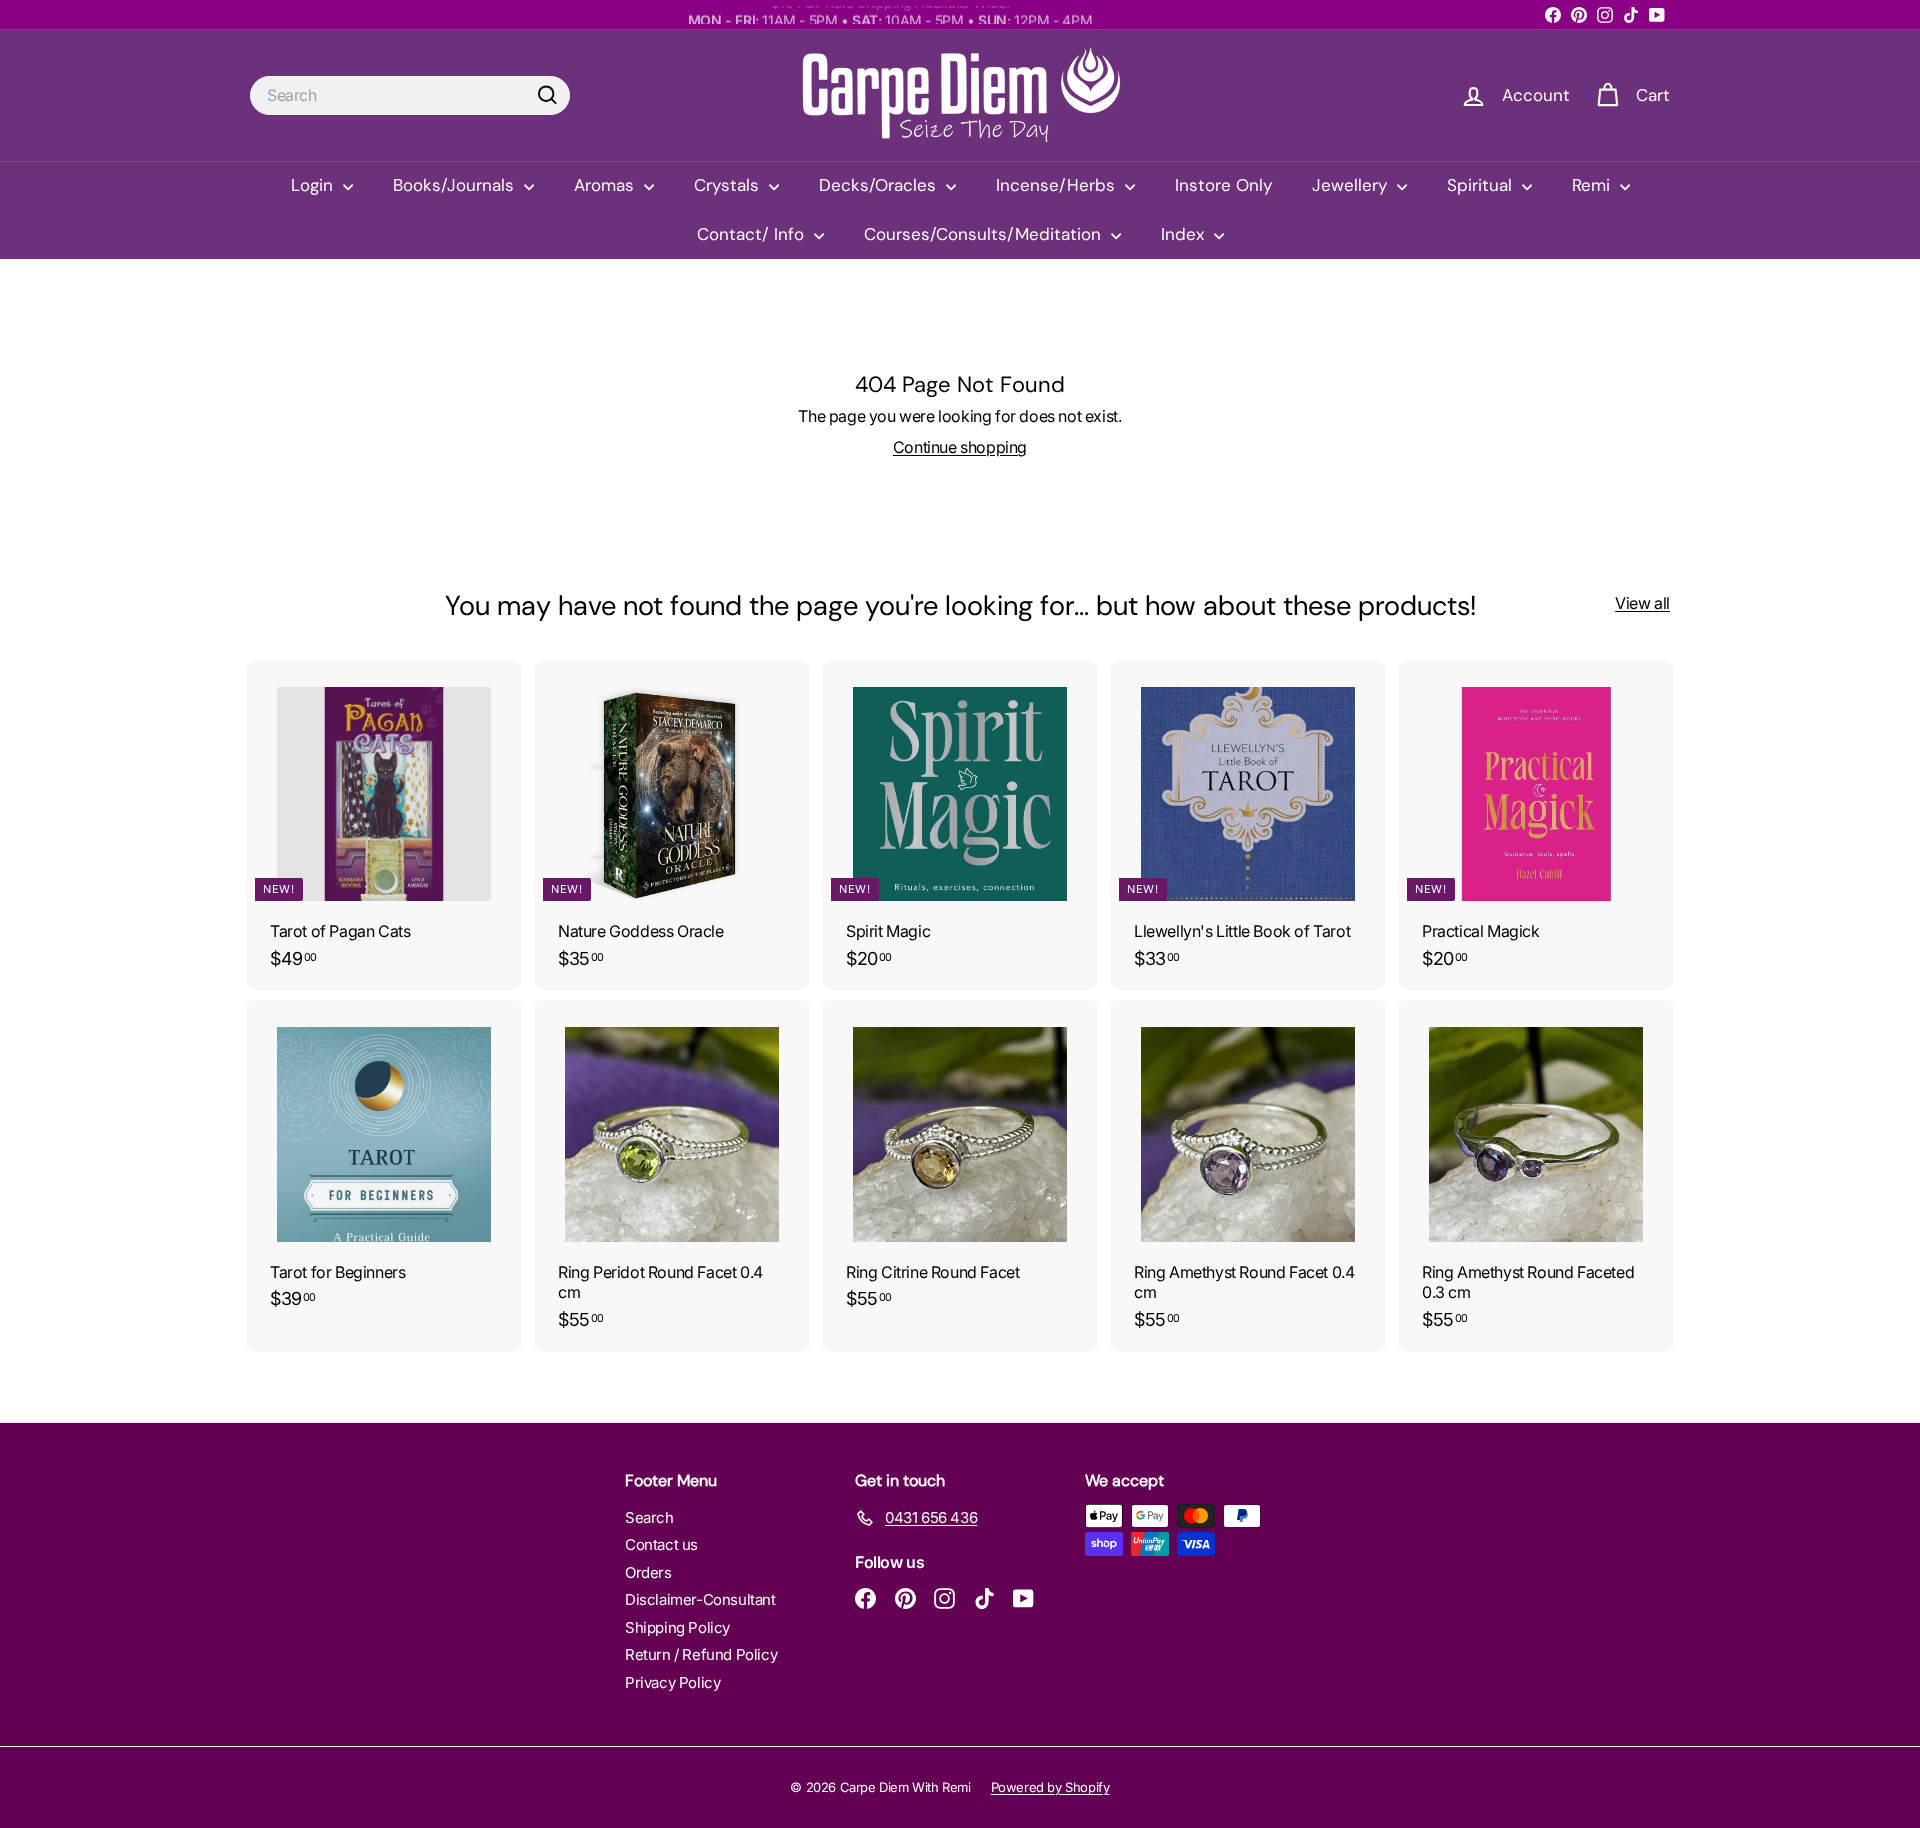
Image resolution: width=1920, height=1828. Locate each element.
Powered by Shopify (1050, 1787)
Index (1185, 234)
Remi (1593, 185)
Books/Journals (456, 185)
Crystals (729, 185)
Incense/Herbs (1058, 185)
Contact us (661, 1544)
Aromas (606, 185)
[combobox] (410, 95)
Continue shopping (960, 447)
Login (314, 185)
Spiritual (1482, 185)
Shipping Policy (677, 1627)
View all (1642, 603)
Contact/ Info (753, 234)
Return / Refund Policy (701, 1654)
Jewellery (1352, 185)
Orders (648, 1572)
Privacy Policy (672, 1682)
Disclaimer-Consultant (700, 1599)
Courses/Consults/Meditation (985, 234)
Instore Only (1223, 185)
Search (649, 1517)
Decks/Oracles (880, 185)
